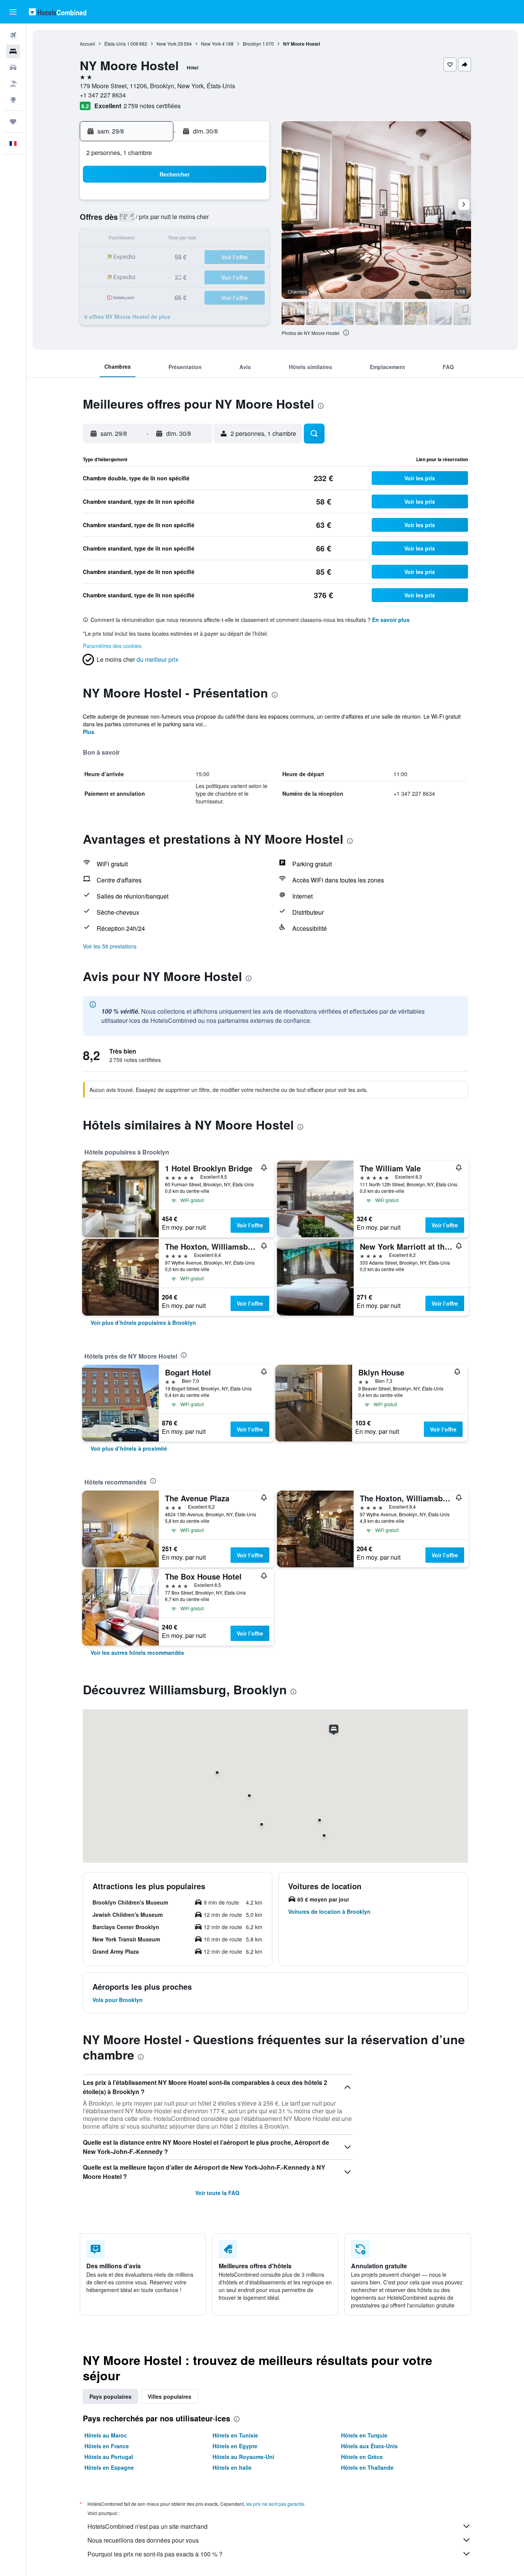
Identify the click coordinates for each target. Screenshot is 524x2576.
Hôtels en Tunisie (235, 2435)
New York (166, 44)
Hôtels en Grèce (362, 2457)
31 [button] (139, 294)
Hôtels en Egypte (235, 2446)
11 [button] (157, 239)
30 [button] (249, 276)
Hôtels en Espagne (109, 2467)
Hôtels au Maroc (106, 2435)
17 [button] (139, 258)
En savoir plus (391, 620)
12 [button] (176, 239)
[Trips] (13, 122)
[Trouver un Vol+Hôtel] (13, 84)
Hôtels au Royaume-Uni (243, 2457)
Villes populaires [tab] (170, 2396)
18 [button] (157, 258)
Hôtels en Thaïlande (367, 2467)
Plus (89, 732)
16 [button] (249, 239)
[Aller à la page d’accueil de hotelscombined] (58, 12)
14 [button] (213, 239)
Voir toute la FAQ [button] (217, 2193)
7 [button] (213, 221)
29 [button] (231, 276)
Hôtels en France (107, 2446)
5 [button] (176, 221)
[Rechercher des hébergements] (13, 51)
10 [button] (139, 239)
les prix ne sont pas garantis (275, 2504)
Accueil (87, 44)
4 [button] (157, 221)
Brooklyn (252, 44)
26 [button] (176, 276)
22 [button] (231, 258)
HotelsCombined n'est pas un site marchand (147, 2526)
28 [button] (213, 276)
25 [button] (157, 276)
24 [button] (139, 276)
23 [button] (249, 258)
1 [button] (231, 202)
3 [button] (139, 221)
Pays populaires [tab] (110, 2396)
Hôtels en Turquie (364, 2435)
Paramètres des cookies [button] (112, 646)
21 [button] (213, 258)
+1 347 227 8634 (103, 95)
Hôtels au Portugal (109, 2457)
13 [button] (194, 239)
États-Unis (115, 44)
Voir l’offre (250, 1225)
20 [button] (194, 258)
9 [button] (250, 221)
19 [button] (176, 258)
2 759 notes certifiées (152, 106)
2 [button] (250, 202)
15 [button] (231, 239)
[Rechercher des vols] (13, 35)
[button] (13, 12)
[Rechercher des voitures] (13, 68)
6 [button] (194, 221)
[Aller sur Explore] (13, 100)
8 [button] (231, 221)
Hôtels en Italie (232, 2467)
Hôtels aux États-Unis (369, 2446)
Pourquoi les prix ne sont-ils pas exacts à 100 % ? (155, 2554)
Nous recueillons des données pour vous (143, 2540)
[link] (143, 1323)
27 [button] (194, 276)
